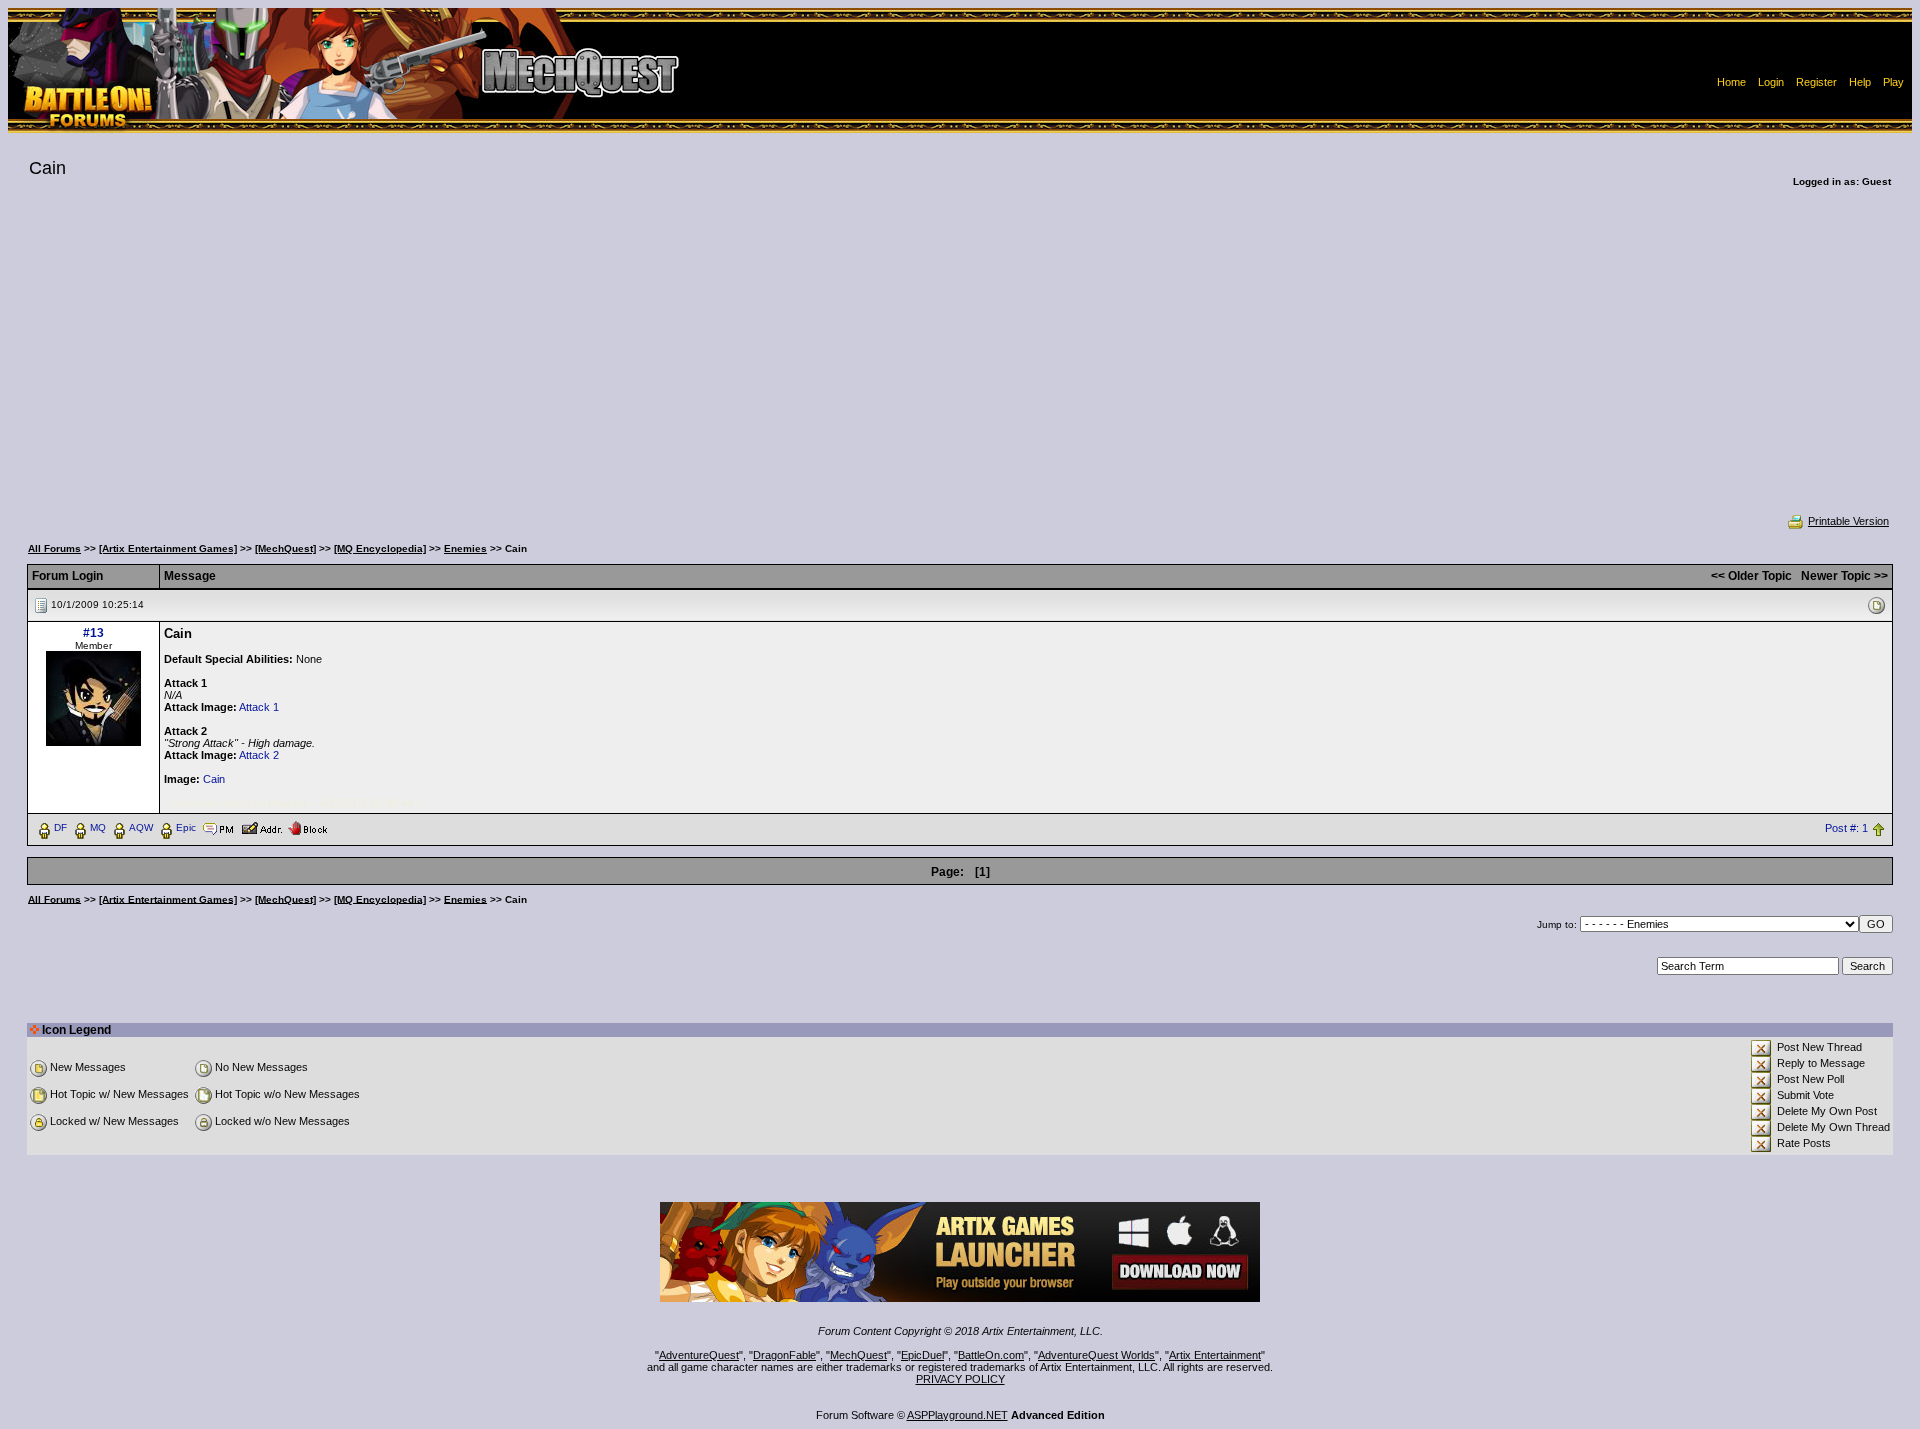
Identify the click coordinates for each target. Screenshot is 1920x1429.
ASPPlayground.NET (957, 1415)
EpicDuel (922, 1355)
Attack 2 (259, 755)
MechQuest (858, 1355)
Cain (214, 779)
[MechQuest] (285, 548)
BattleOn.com (991, 1355)
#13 (93, 633)
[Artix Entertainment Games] (168, 548)
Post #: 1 (1846, 828)
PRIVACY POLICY (960, 1379)
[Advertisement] (960, 364)
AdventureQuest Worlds (1096, 1355)
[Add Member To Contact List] (261, 827)
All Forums (54, 548)
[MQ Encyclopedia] (380, 548)
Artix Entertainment (1215, 1355)
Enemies (465, 548)
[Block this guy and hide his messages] (307, 827)
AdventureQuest (699, 1355)
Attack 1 (259, 707)
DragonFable (784, 1355)
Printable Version (1848, 521)
